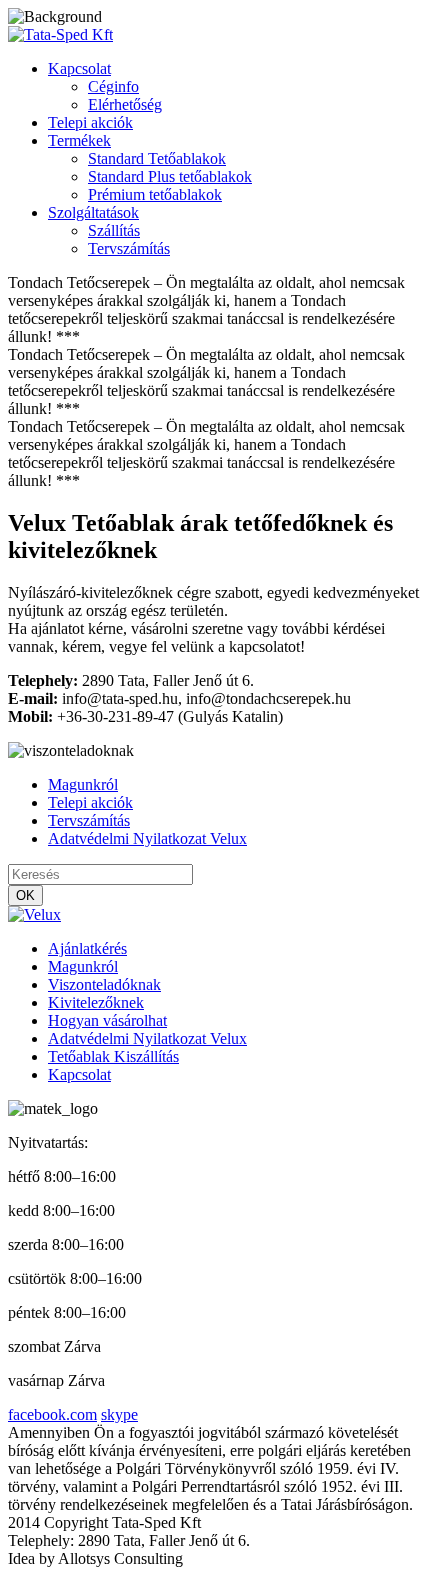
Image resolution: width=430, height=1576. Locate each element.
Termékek (79, 140)
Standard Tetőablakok (157, 158)
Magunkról (83, 784)
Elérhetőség (125, 104)
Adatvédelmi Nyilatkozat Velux (147, 838)
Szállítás (114, 230)
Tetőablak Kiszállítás (113, 1056)
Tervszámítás (129, 248)
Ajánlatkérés (87, 948)
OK (25, 895)
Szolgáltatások (93, 212)
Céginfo (113, 86)
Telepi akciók (90, 122)
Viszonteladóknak (104, 984)
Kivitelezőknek (96, 1002)
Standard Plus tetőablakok (170, 176)
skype (119, 1414)
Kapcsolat (79, 68)
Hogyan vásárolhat (107, 1020)
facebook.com (52, 1414)
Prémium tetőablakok (155, 194)
